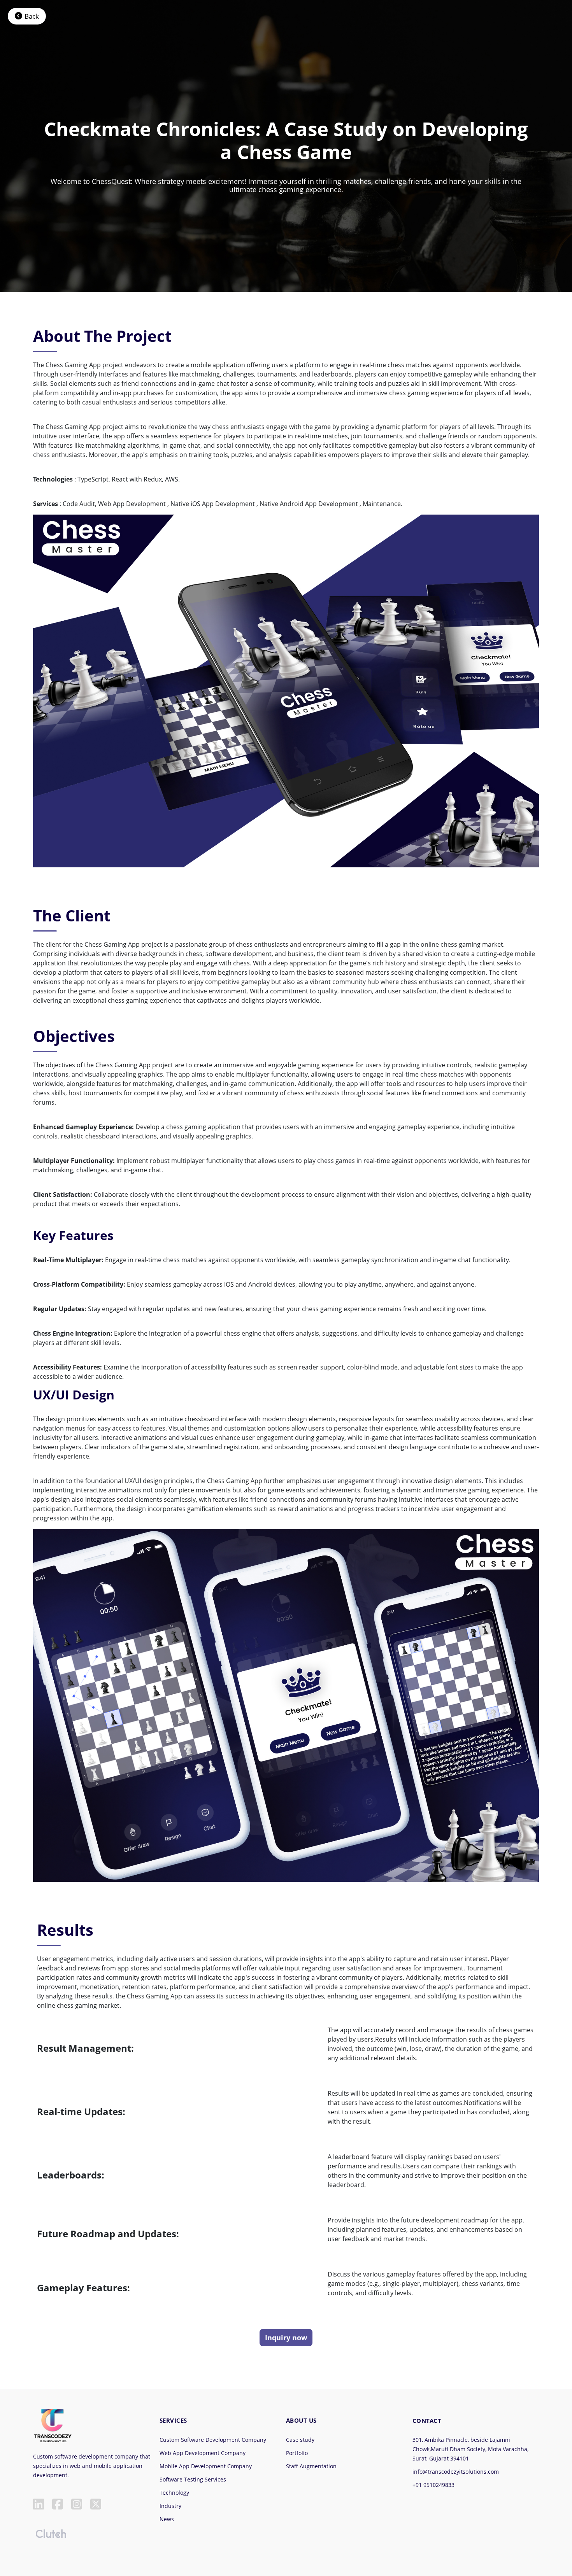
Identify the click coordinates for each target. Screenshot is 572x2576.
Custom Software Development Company (213, 2440)
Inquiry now (286, 2338)
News (167, 2519)
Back (32, 16)
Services (173, 2420)
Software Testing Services (193, 2479)
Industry (170, 2506)
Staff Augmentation (311, 2466)
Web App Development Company (203, 2453)
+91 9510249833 (433, 2485)
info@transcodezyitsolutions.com (456, 2472)
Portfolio (297, 2453)
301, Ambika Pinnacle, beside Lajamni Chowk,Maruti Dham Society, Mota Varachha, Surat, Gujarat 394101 (470, 2449)
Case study (300, 2440)
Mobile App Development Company (206, 2466)
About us (301, 2420)
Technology (174, 2493)
